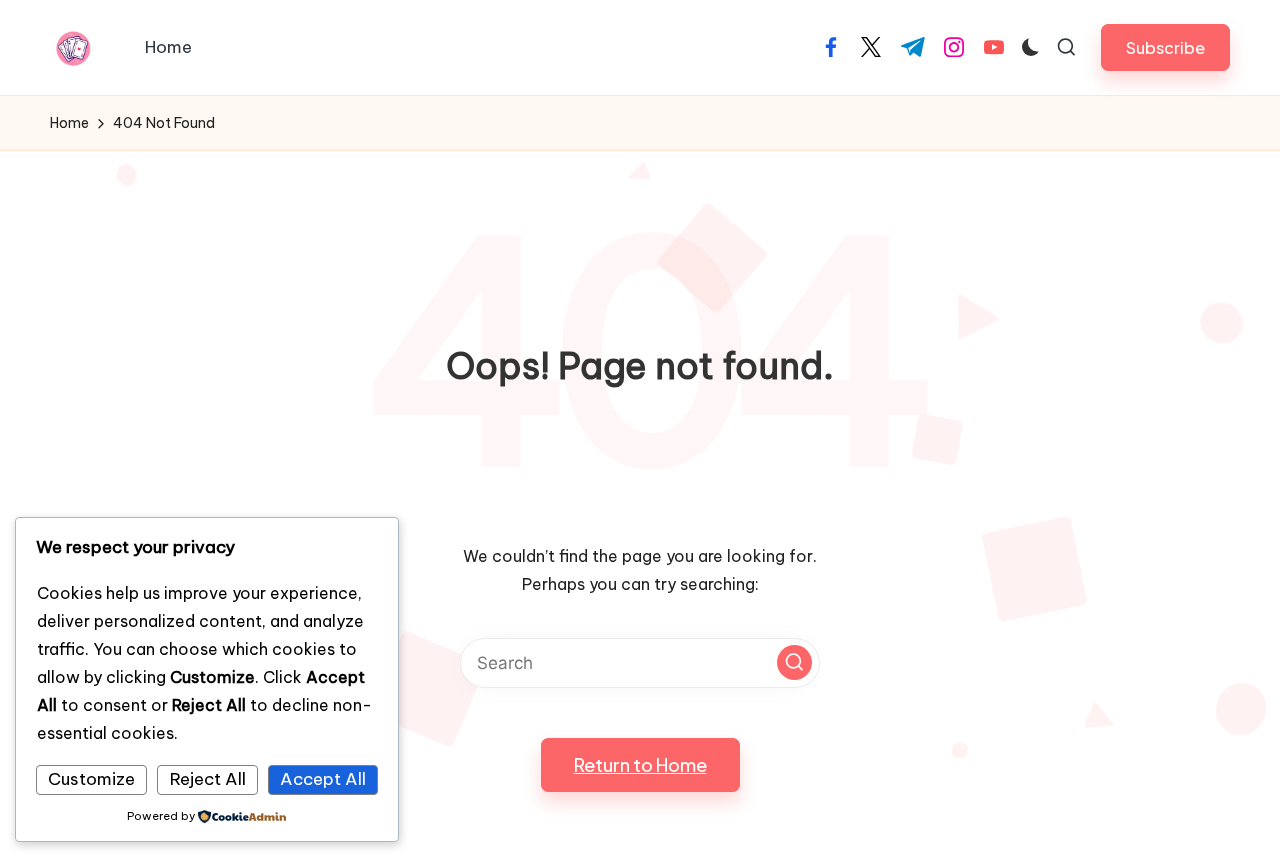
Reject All (208, 779)
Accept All (323, 779)
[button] (1165, 47)
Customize (91, 779)
